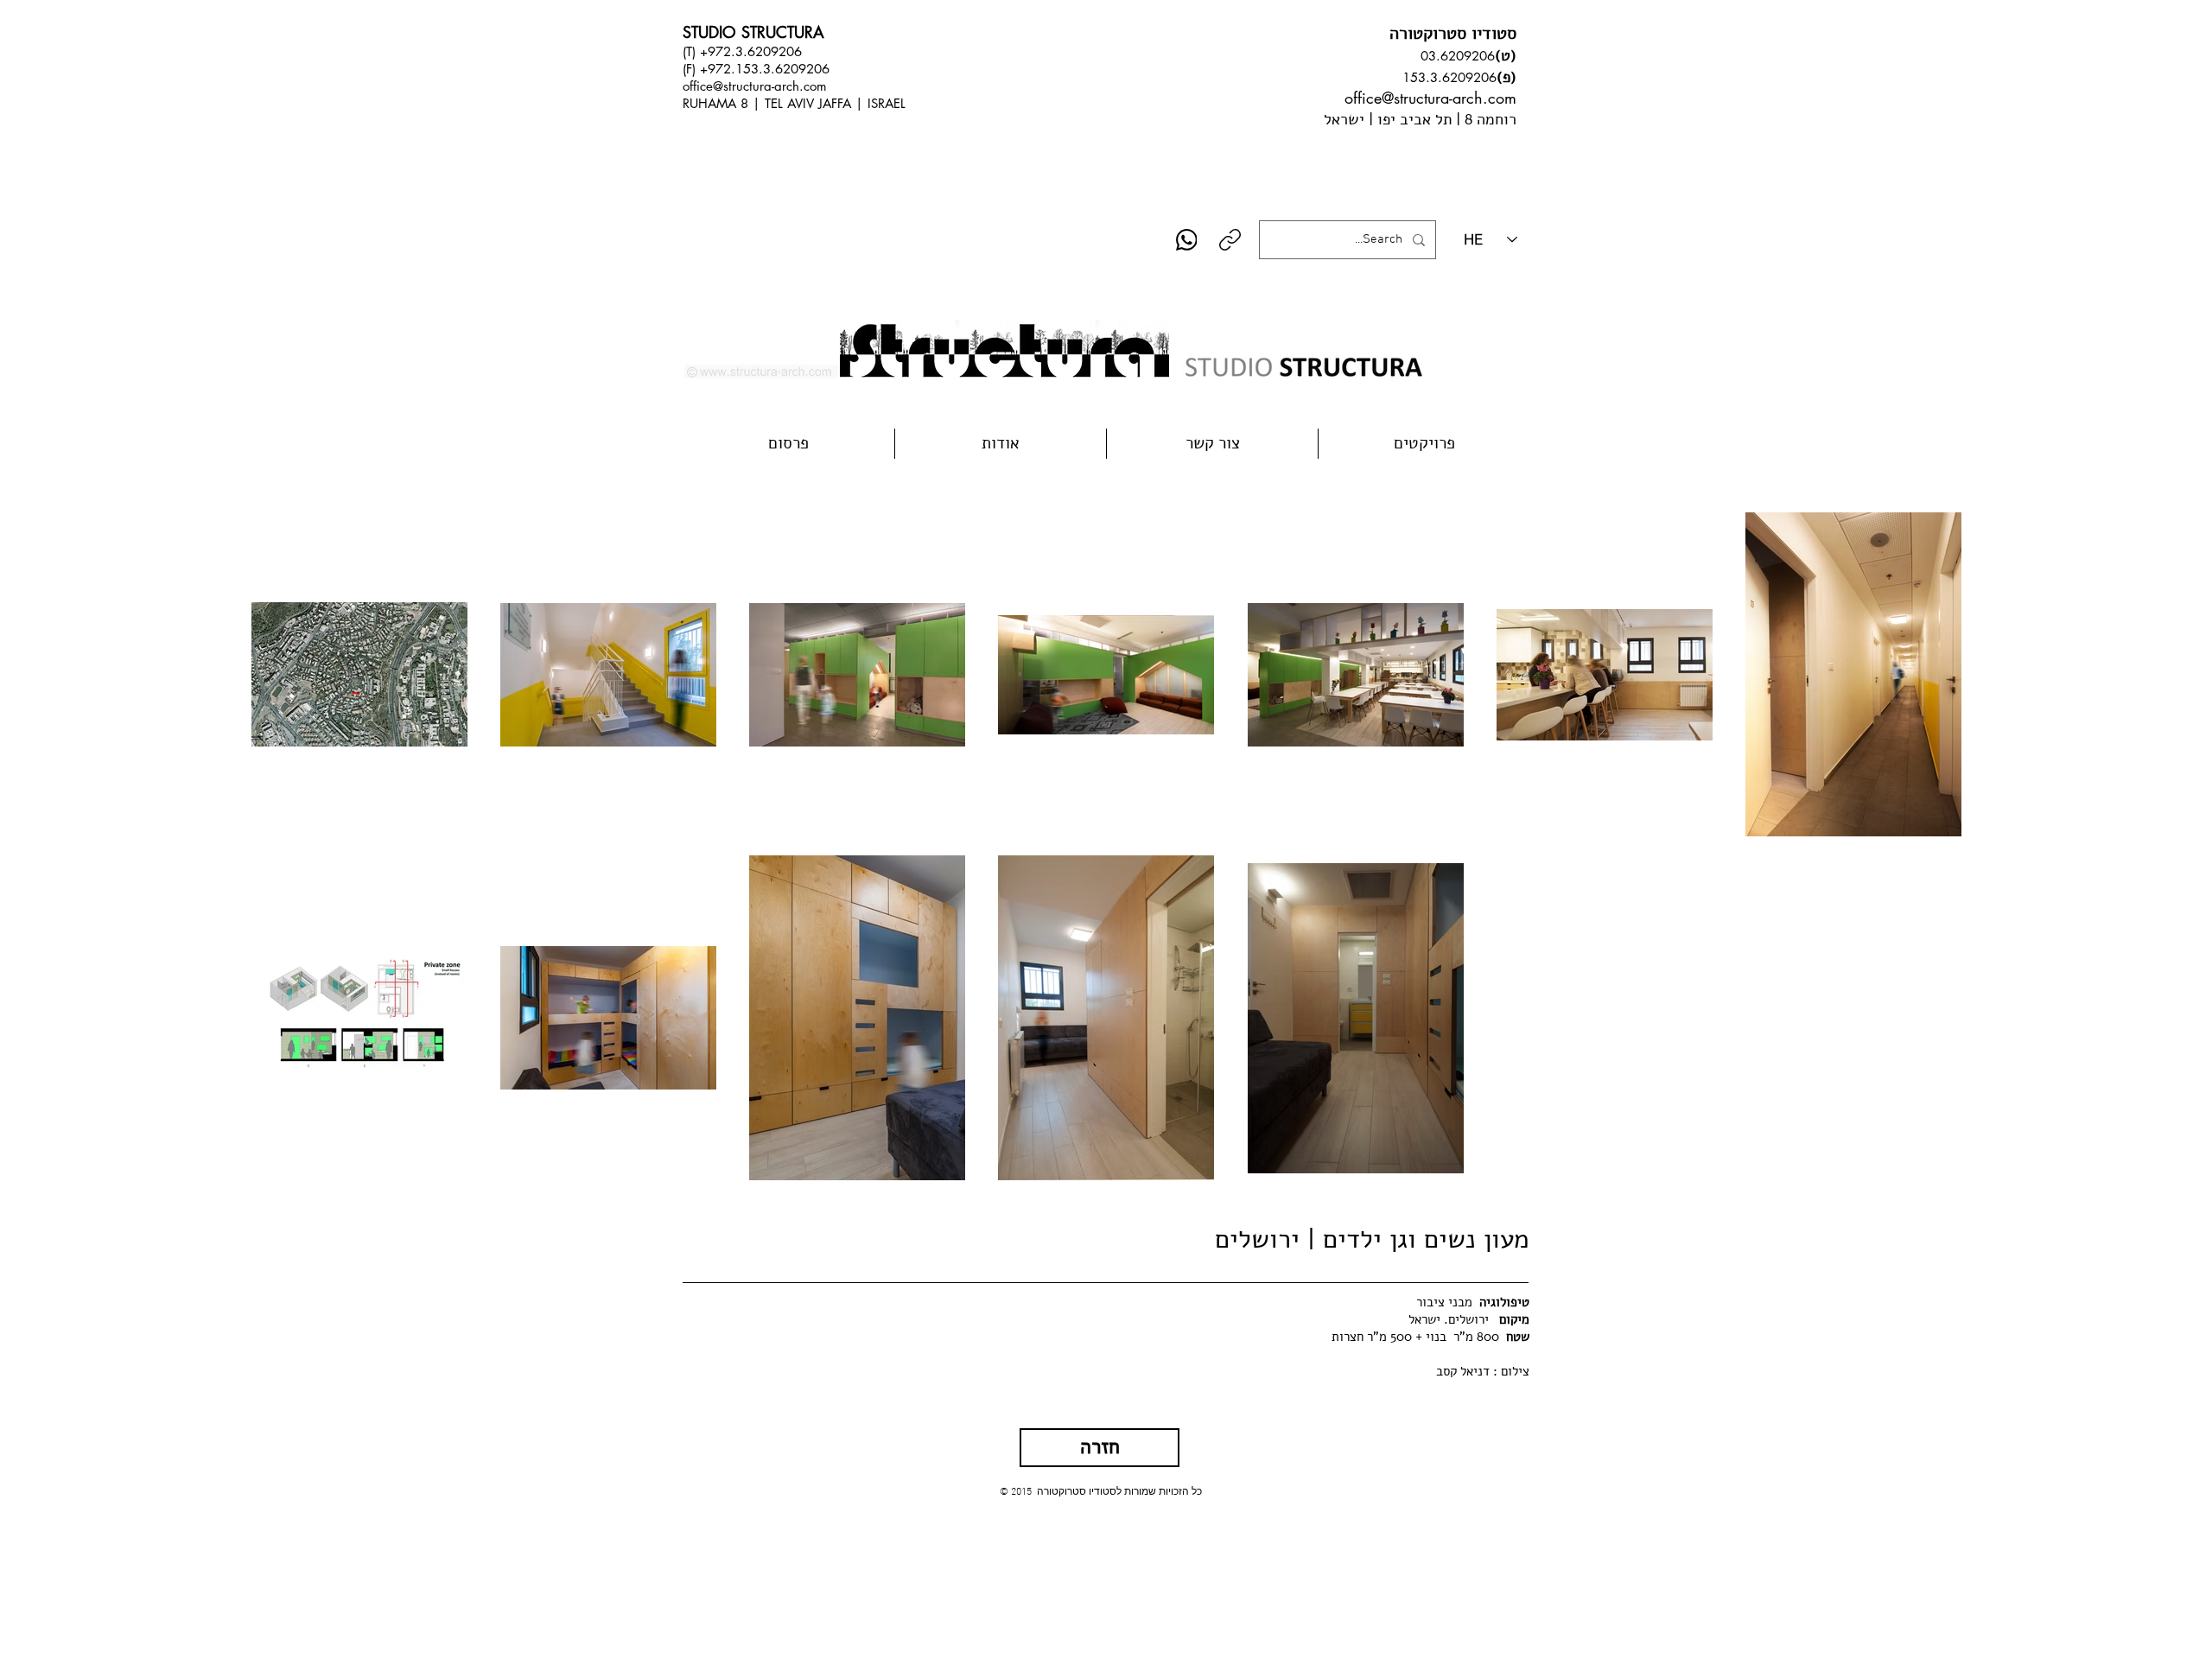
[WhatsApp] (1187, 240)
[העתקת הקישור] (1230, 240)
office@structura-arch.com (755, 86)
